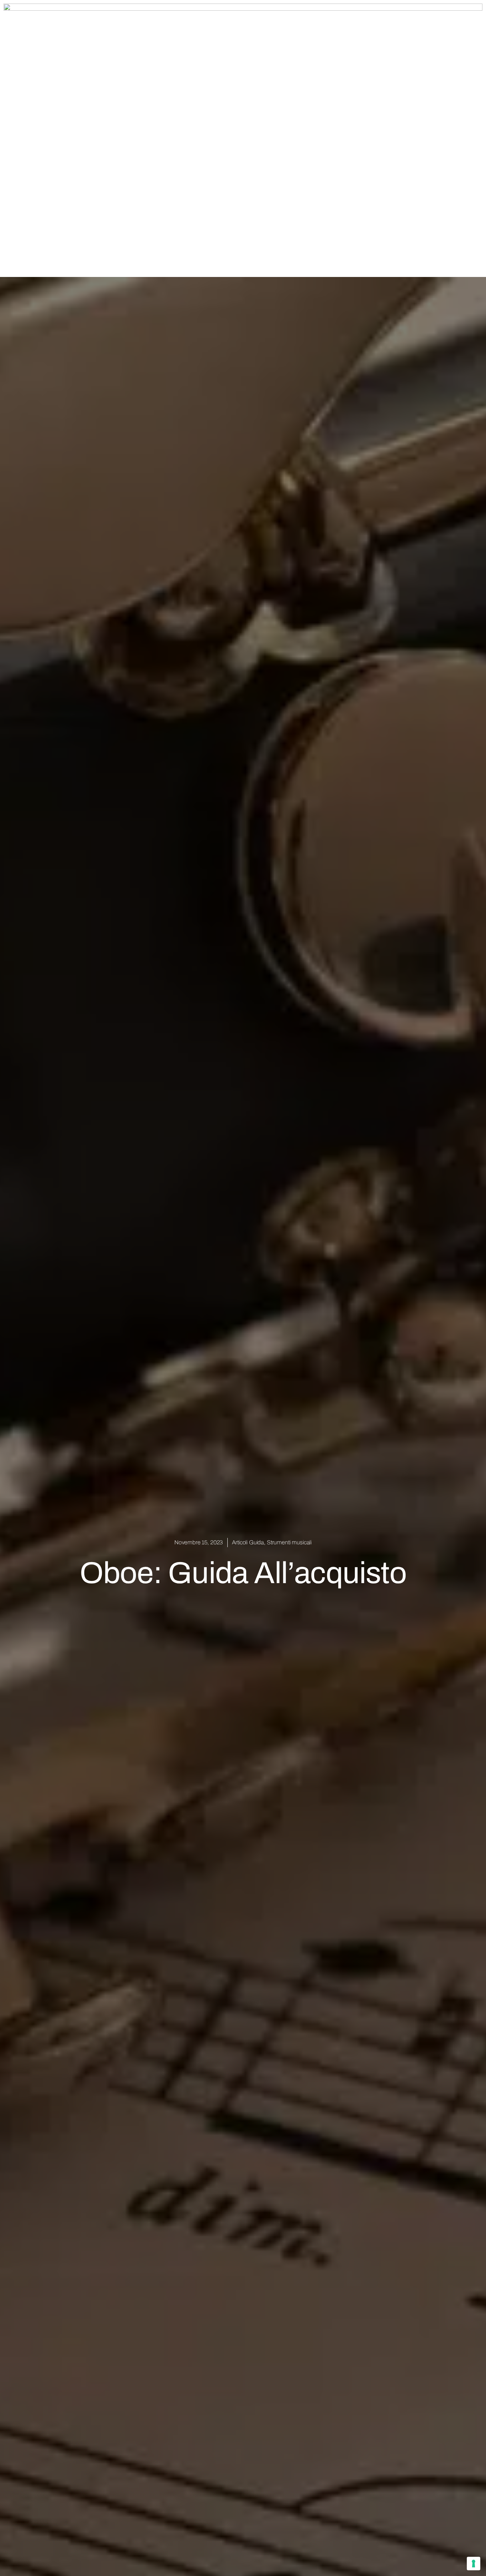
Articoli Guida (248, 1542)
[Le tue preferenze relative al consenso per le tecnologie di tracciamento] (474, 2564)
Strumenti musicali (289, 1542)
